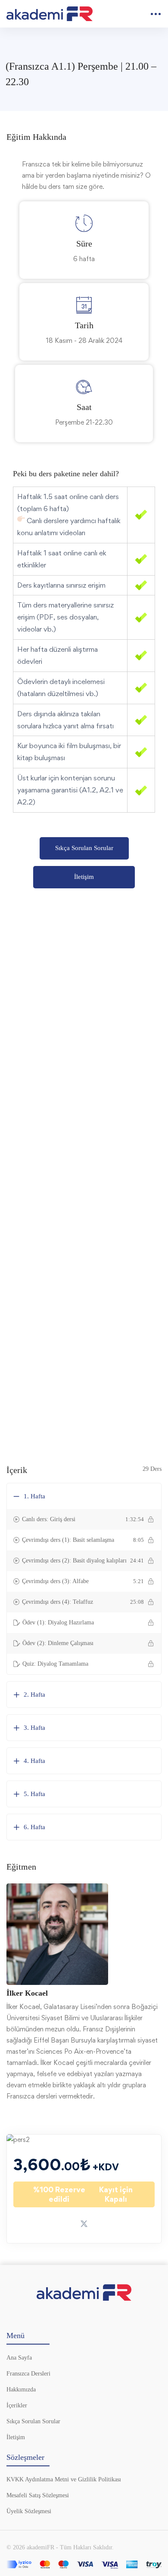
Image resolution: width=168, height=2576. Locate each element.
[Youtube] (84, 2316)
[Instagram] (102, 2316)
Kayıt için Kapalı (83, 2194)
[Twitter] (66, 2316)
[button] (84, 848)
